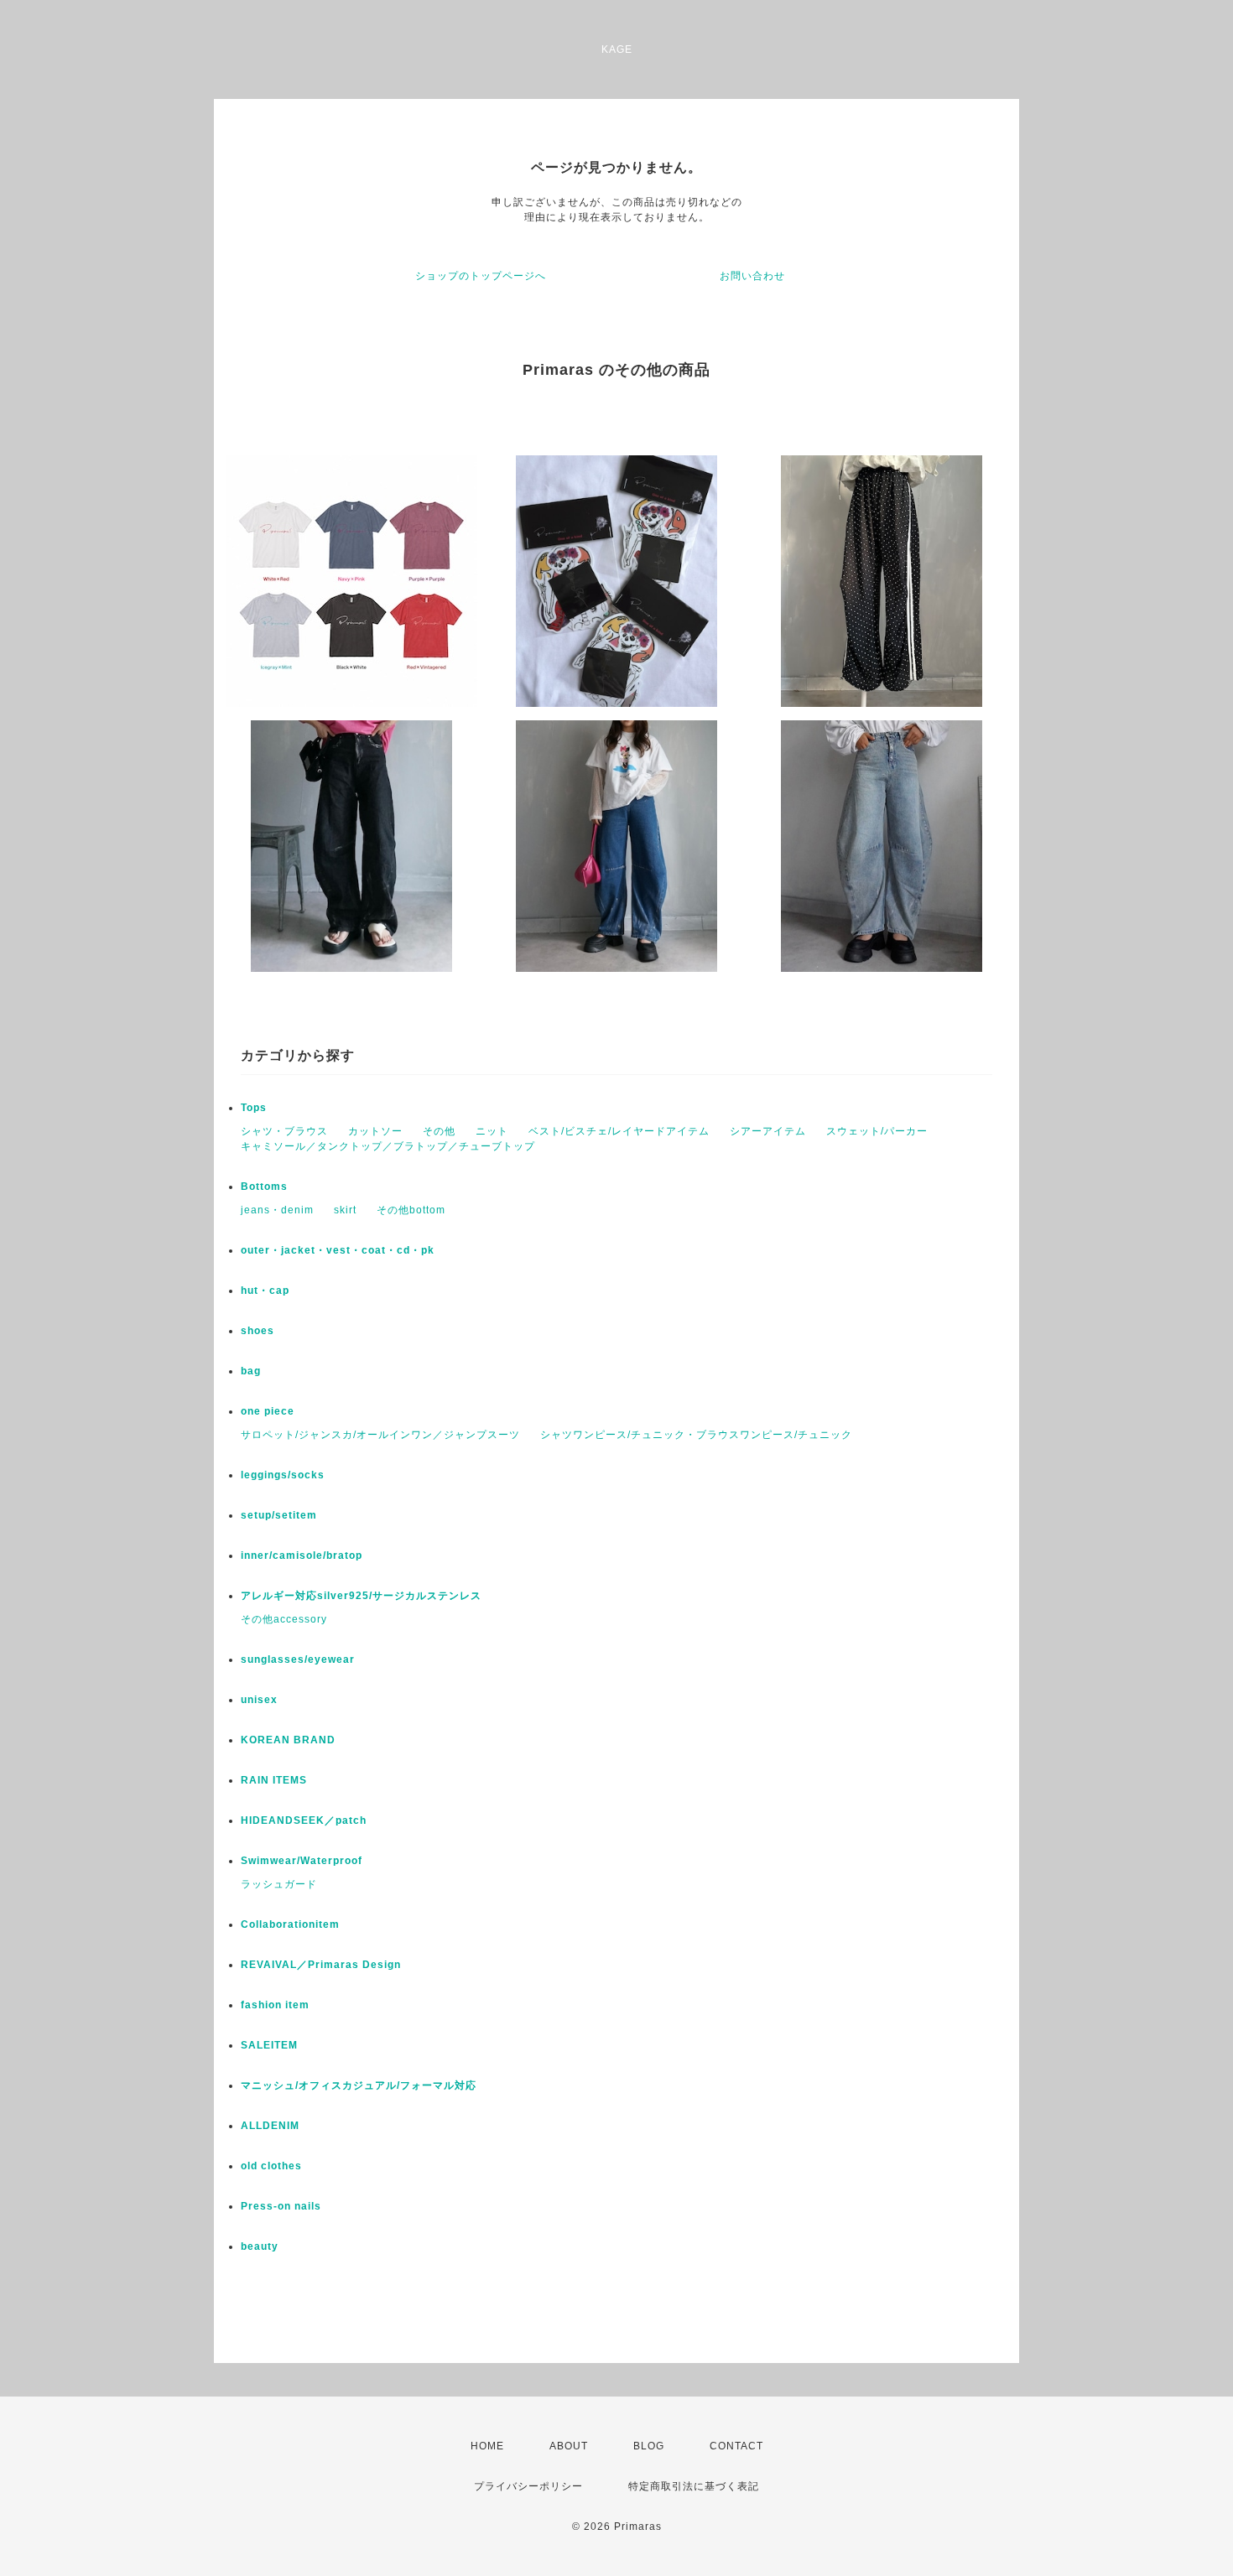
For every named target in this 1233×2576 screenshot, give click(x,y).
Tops (254, 1108)
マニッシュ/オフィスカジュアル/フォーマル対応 (359, 2085)
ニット (492, 1131)
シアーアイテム (768, 1131)
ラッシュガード (279, 1884)
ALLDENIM (270, 2126)
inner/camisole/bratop (302, 1555)
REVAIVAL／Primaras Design (321, 1965)
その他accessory (284, 1619)
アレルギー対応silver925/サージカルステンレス (361, 1596)
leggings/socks (283, 1475)
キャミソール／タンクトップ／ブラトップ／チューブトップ (388, 1146)
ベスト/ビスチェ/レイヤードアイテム (619, 1131)
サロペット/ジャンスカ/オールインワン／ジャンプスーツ (380, 1435)
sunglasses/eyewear (298, 1659)
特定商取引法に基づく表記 (694, 2486)
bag (251, 1371)
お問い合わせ (752, 276)
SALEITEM (269, 2045)
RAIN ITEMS (274, 1780)
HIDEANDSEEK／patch (304, 1820)
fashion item (275, 2005)
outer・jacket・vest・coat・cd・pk (338, 1250)
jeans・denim (277, 1210)
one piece (268, 1411)
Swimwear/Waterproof (302, 1861)
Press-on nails (281, 2206)
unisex (259, 1700)
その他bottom (411, 1210)
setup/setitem (279, 1515)
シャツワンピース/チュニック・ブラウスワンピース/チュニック (696, 1435)
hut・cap (265, 1291)
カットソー (375, 1131)
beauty (260, 2246)
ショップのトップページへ (481, 276)
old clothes (271, 2166)
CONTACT (736, 2446)
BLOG (649, 2446)
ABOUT (569, 2446)
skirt (345, 1210)
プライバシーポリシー (528, 2486)
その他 (439, 1131)
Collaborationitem (290, 1924)
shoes (258, 1331)
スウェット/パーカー (877, 1131)
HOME (487, 2446)
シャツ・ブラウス (284, 1131)
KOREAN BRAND (288, 1740)
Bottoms (264, 1187)
